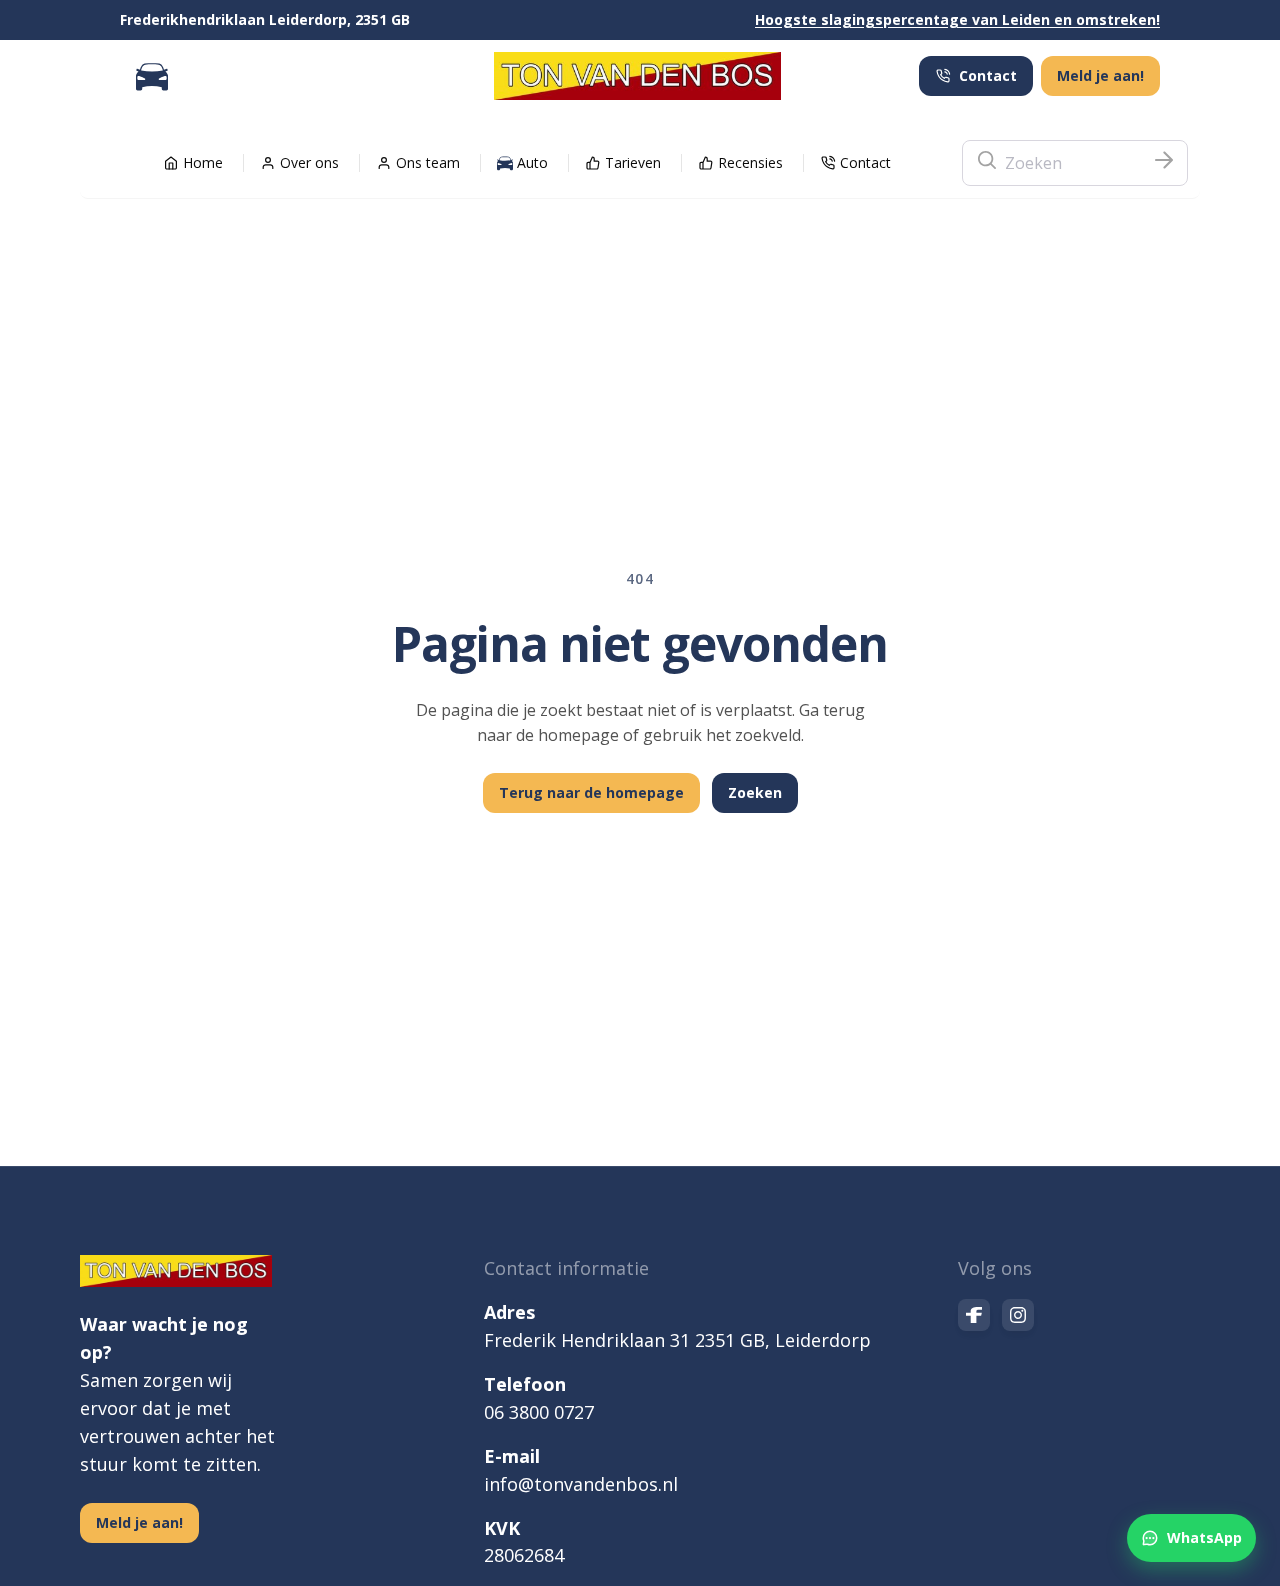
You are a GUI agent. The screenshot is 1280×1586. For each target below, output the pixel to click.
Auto (532, 162)
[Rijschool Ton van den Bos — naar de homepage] (637, 76)
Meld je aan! (1100, 75)
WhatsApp (1204, 1537)
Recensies (750, 162)
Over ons (309, 162)
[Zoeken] (1164, 163)
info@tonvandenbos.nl (581, 1484)
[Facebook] (974, 1315)
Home (203, 162)
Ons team (428, 162)
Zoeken (755, 792)
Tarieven (633, 162)
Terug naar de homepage (591, 792)
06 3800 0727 (539, 1412)
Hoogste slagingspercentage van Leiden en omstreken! (957, 19)
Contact (988, 75)
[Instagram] (1018, 1315)
